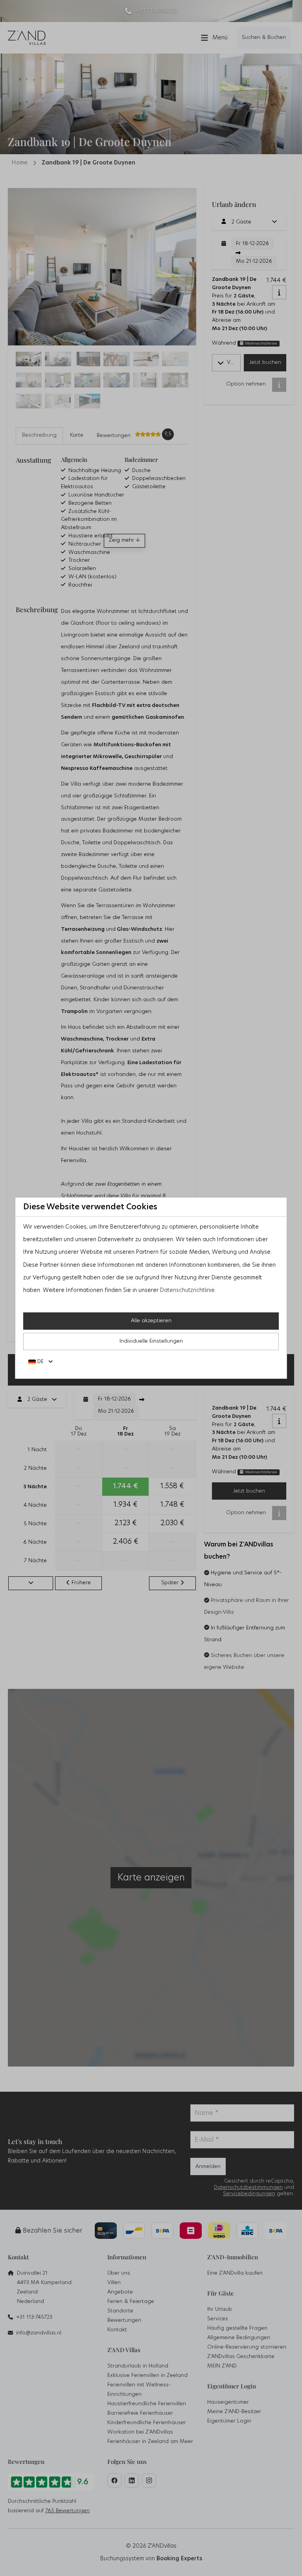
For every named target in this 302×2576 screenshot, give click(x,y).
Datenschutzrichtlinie (187, 1290)
